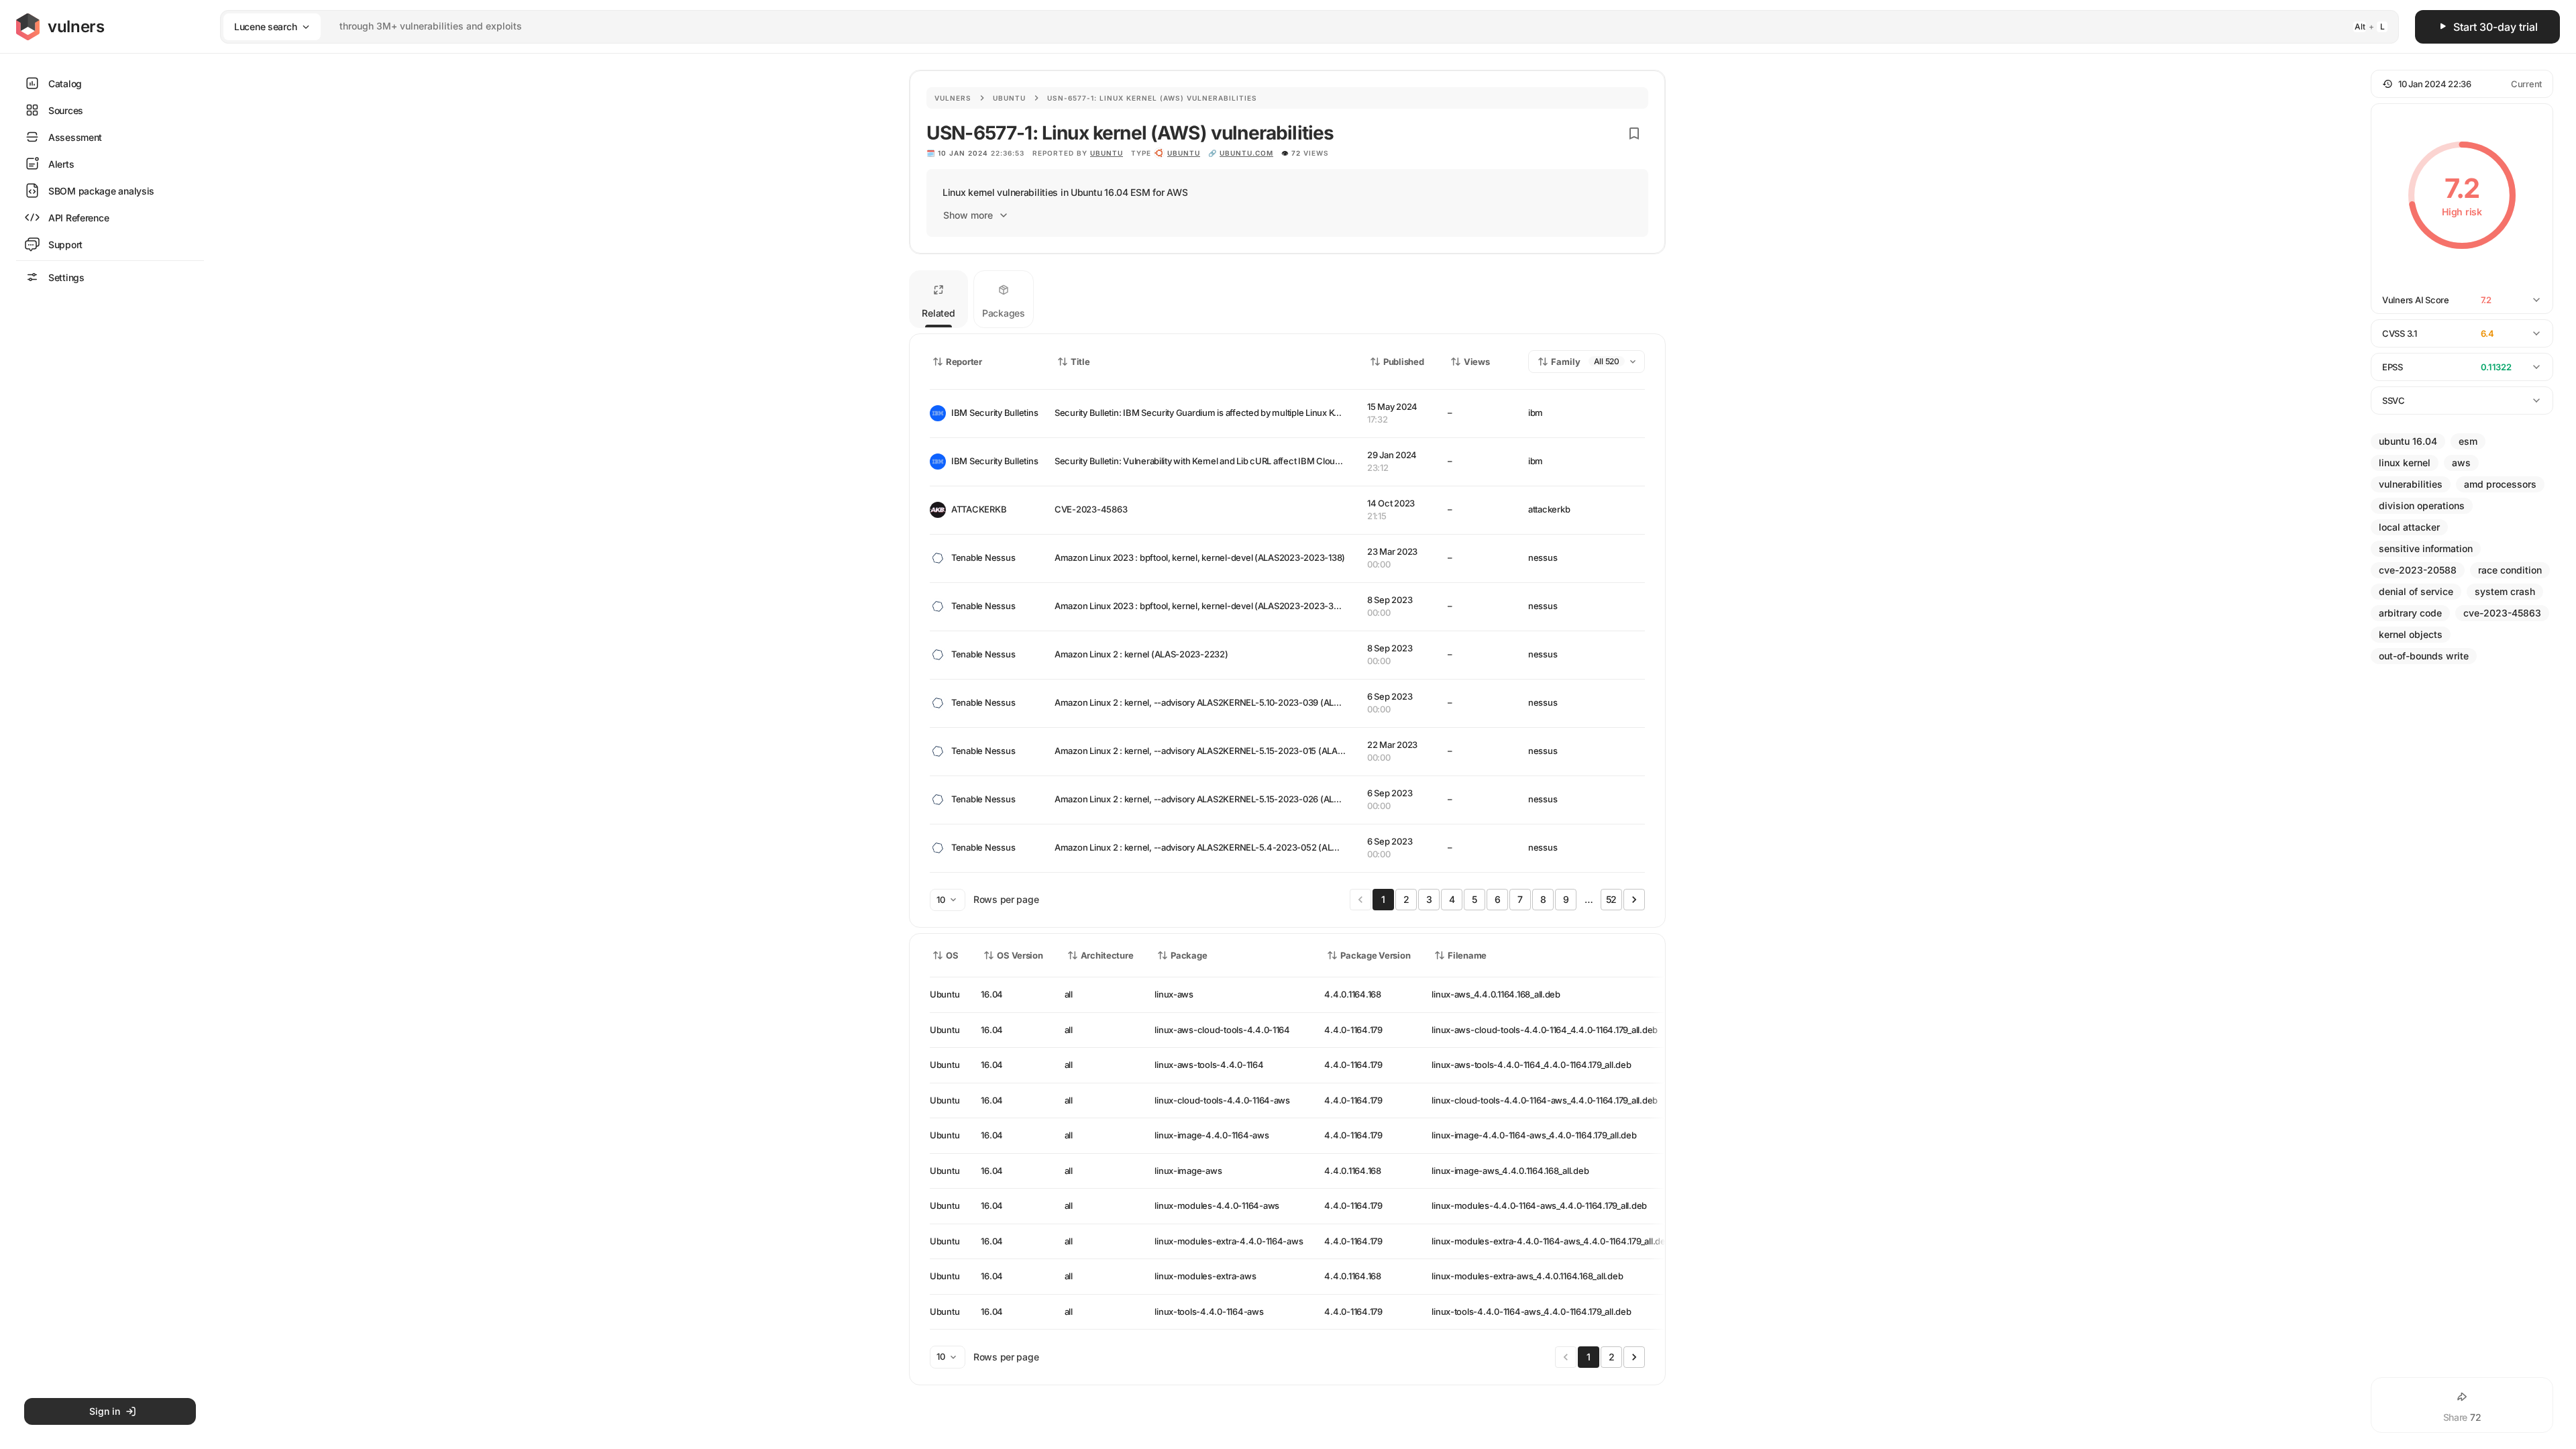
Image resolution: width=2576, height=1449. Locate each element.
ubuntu (1184, 153)
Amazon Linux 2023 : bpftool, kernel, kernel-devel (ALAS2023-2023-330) (1201, 606)
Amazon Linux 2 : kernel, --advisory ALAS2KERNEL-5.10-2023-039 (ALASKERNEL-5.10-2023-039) (1249, 702)
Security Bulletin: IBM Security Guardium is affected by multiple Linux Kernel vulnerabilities (1233, 413)
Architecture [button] (1107, 955)
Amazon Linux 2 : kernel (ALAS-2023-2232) (1141, 654)
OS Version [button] (1020, 955)
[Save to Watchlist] (1634, 133)
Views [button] (1477, 362)
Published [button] (1403, 362)
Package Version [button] (1375, 955)
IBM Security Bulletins (992, 413)
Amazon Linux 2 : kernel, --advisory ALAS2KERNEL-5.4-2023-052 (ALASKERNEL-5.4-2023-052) (1247, 847)
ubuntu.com (1246, 153)
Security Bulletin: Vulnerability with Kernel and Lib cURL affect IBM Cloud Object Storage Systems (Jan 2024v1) (1273, 461)
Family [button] (1566, 362)
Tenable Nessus (983, 557)
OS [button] (952, 955)
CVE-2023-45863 (1091, 509)
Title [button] (1080, 362)
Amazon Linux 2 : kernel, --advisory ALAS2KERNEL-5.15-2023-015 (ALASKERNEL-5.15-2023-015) (1247, 751)
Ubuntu (1009, 98)
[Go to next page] (1634, 900)
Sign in (105, 1411)
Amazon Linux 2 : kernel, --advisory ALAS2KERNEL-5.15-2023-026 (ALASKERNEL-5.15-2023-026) (1249, 799)
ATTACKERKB (979, 509)
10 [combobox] (941, 900)
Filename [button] (1467, 955)
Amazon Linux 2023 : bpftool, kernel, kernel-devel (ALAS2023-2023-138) (1200, 557)
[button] (2462, 84)
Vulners (953, 98)
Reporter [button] (964, 362)
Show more (968, 215)
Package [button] (1189, 955)
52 (1611, 899)
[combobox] (1292, 26)
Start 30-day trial (2495, 27)
